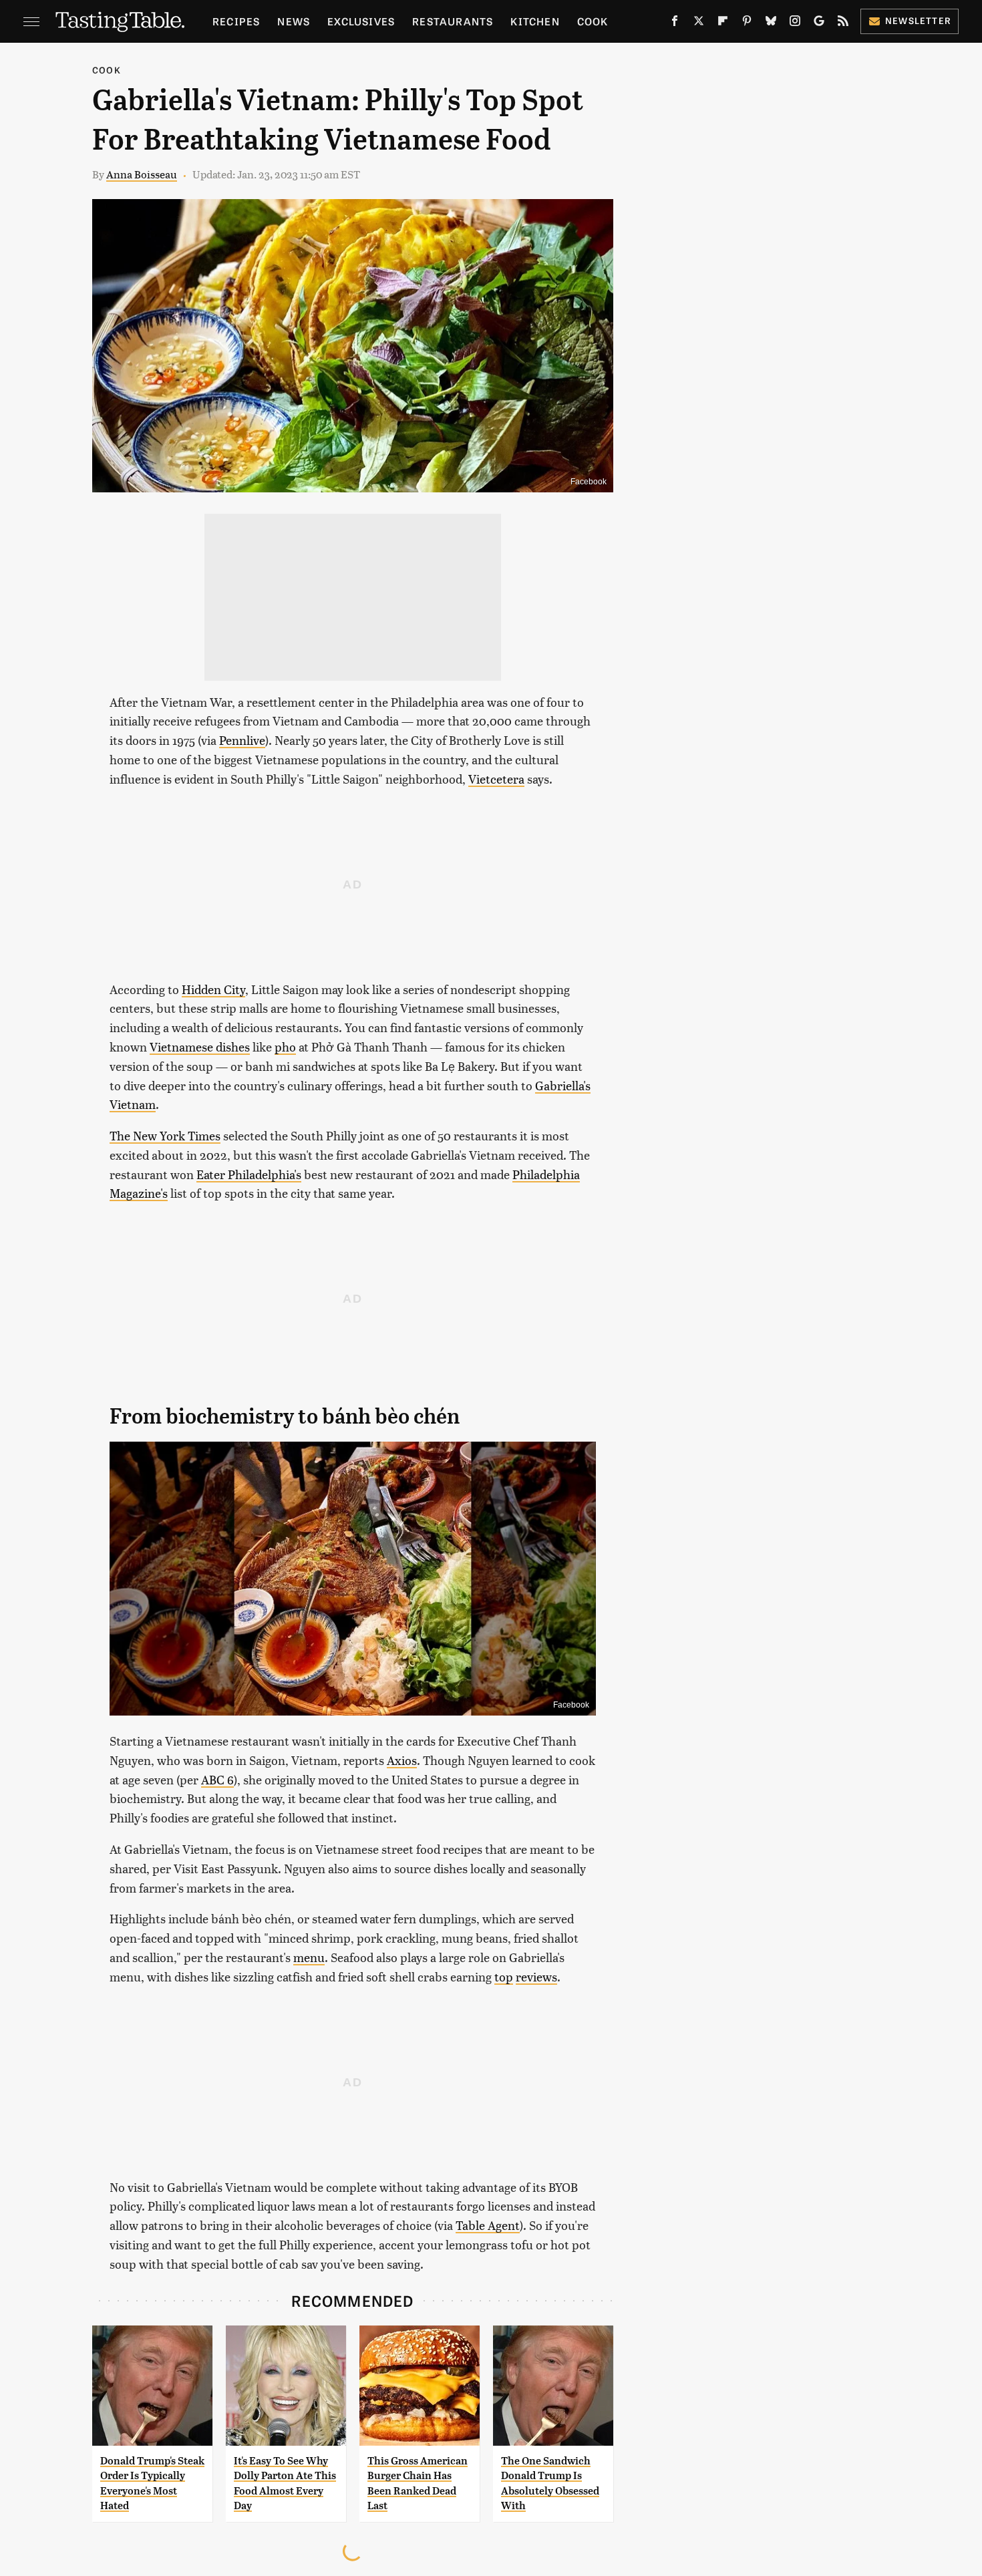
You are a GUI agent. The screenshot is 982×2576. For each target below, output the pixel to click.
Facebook (589, 482)
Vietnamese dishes (200, 1046)
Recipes (236, 21)
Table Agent (488, 2225)
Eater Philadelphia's (249, 1174)
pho (285, 1046)
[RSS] (843, 23)
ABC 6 (217, 1779)
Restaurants (453, 21)
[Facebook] (675, 23)
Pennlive (242, 740)
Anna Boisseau (142, 174)
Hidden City (213, 989)
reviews (536, 1976)
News (294, 21)
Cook (593, 21)
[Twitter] (699, 23)
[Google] (819, 23)
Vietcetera (496, 779)
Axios (402, 1760)
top (504, 1976)
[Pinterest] (747, 23)
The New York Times (165, 1135)
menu (309, 1957)
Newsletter (918, 20)
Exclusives (361, 21)
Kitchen (535, 21)
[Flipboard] (723, 23)
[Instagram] (795, 23)
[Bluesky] (771, 23)
